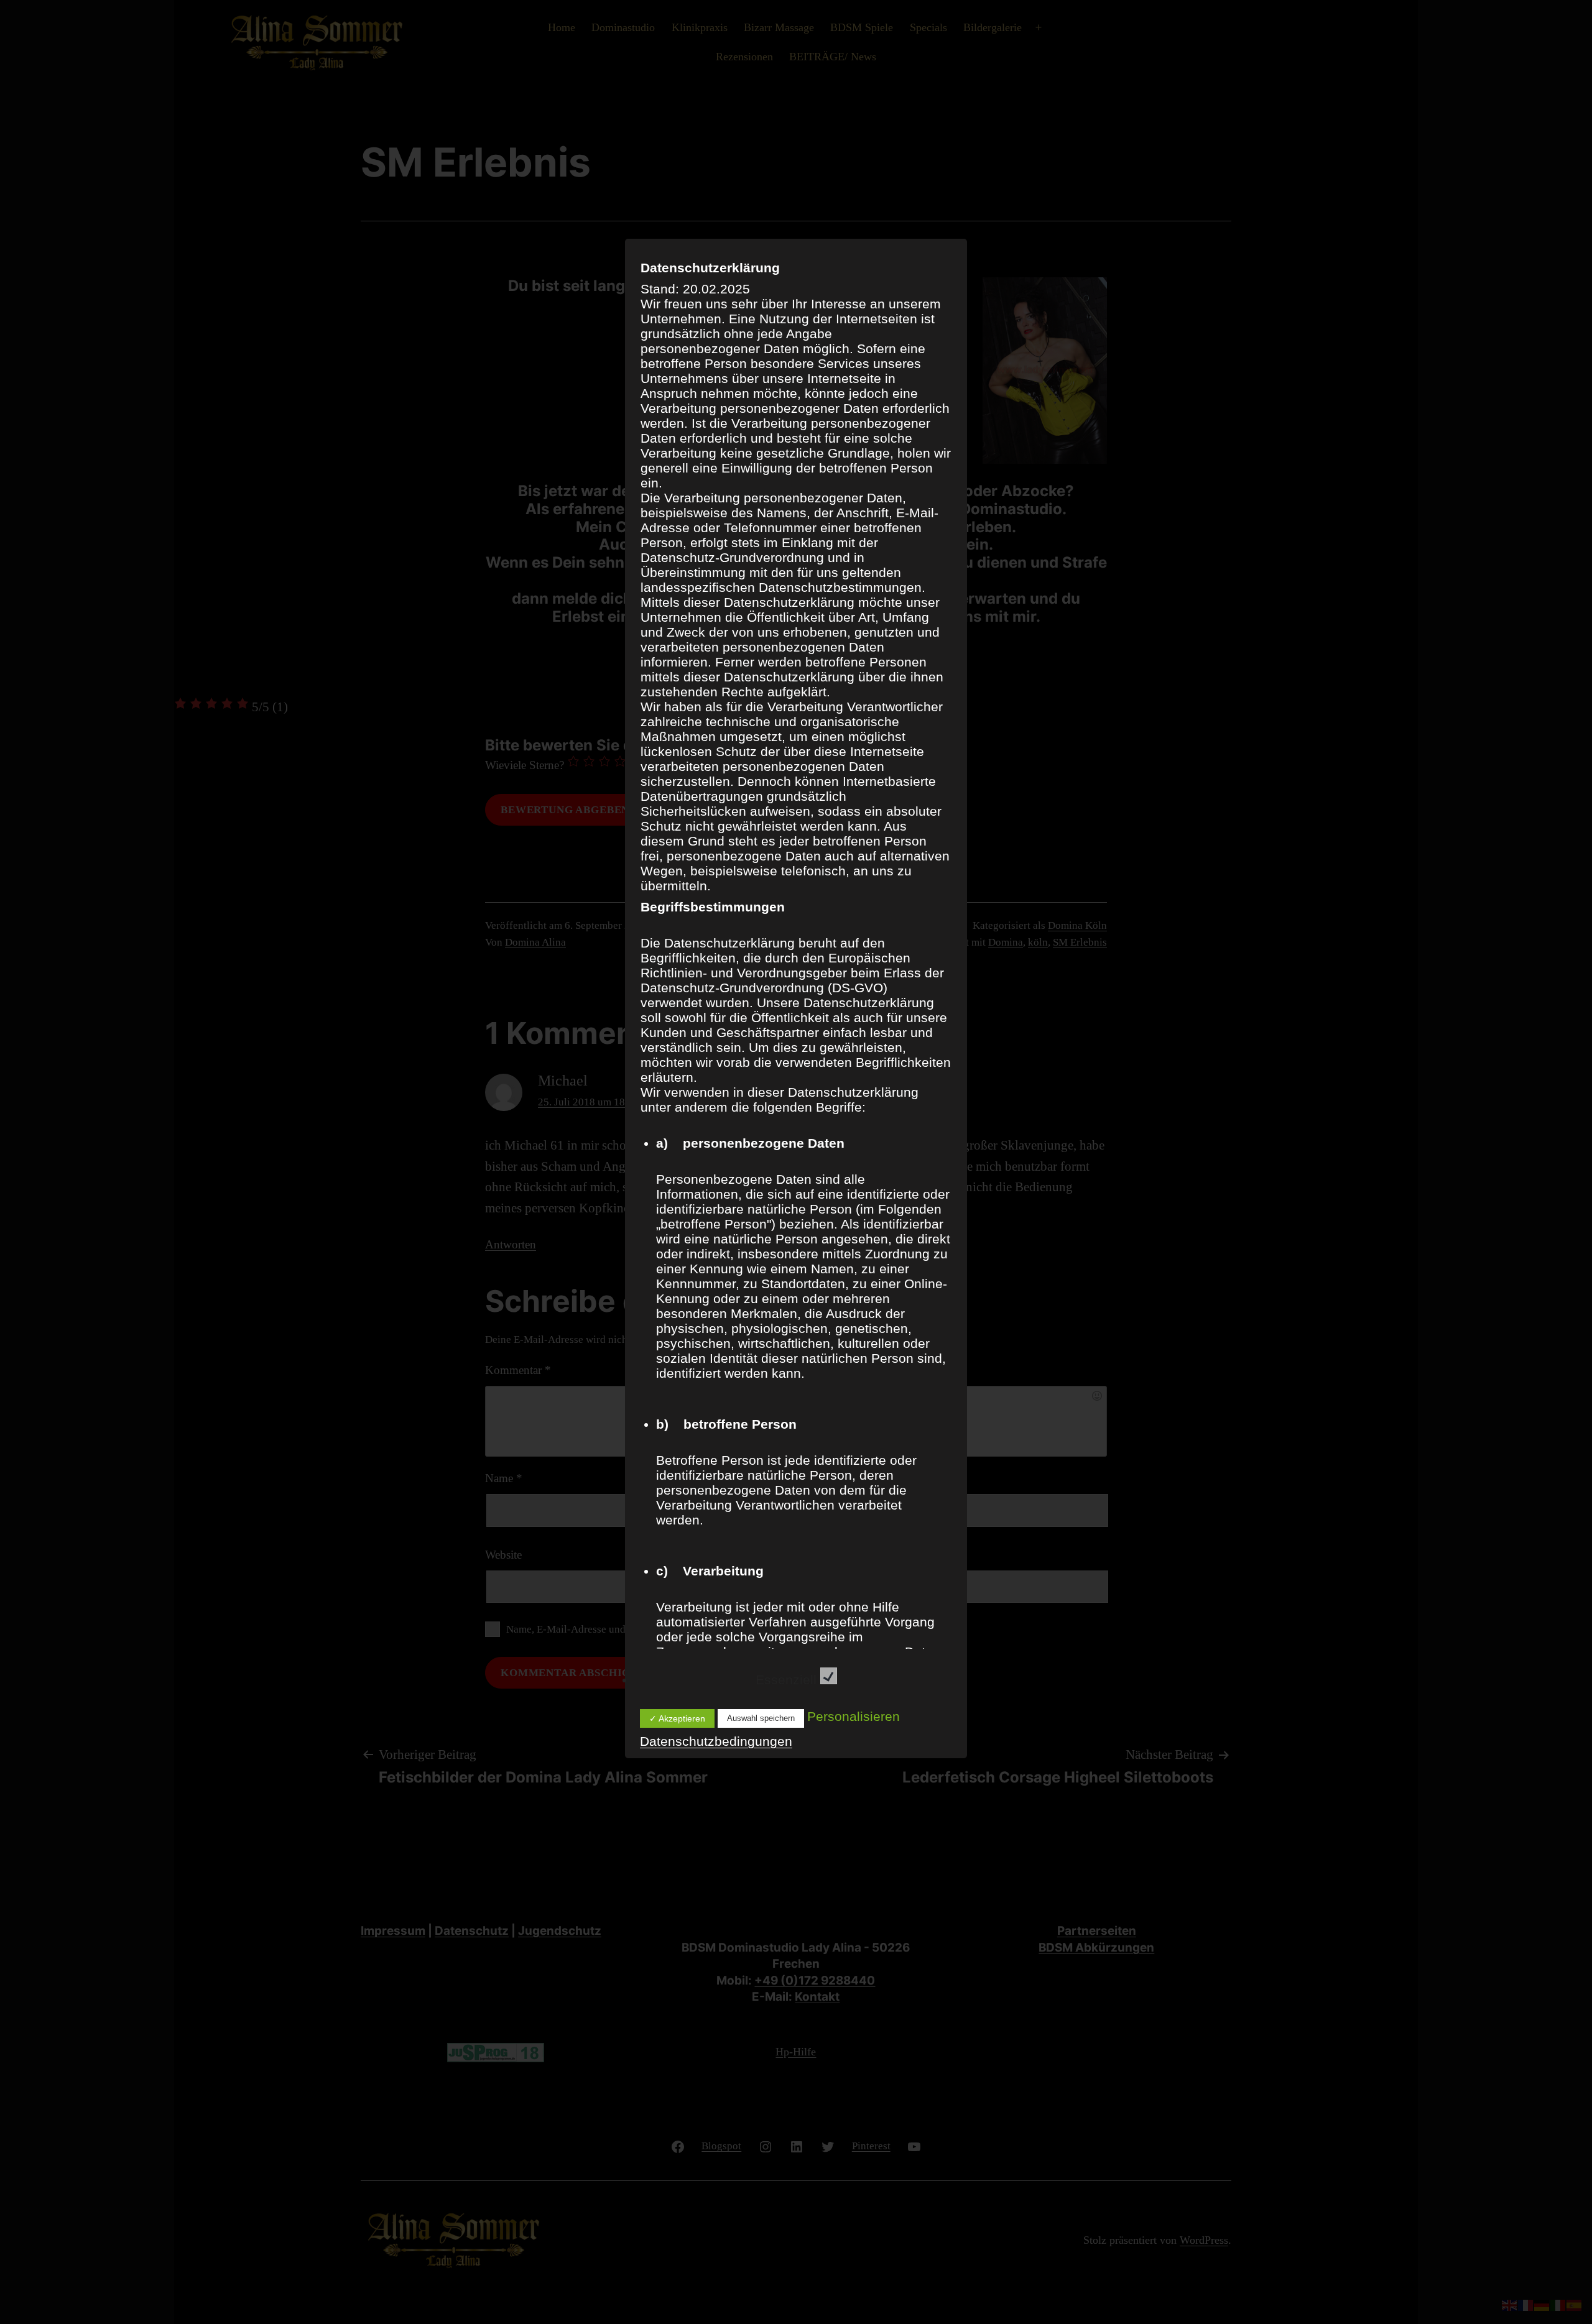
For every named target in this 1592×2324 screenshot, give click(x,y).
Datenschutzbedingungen (716, 1741)
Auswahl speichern (761, 1718)
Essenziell (788, 1680)
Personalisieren (854, 1716)
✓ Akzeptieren (677, 1718)
